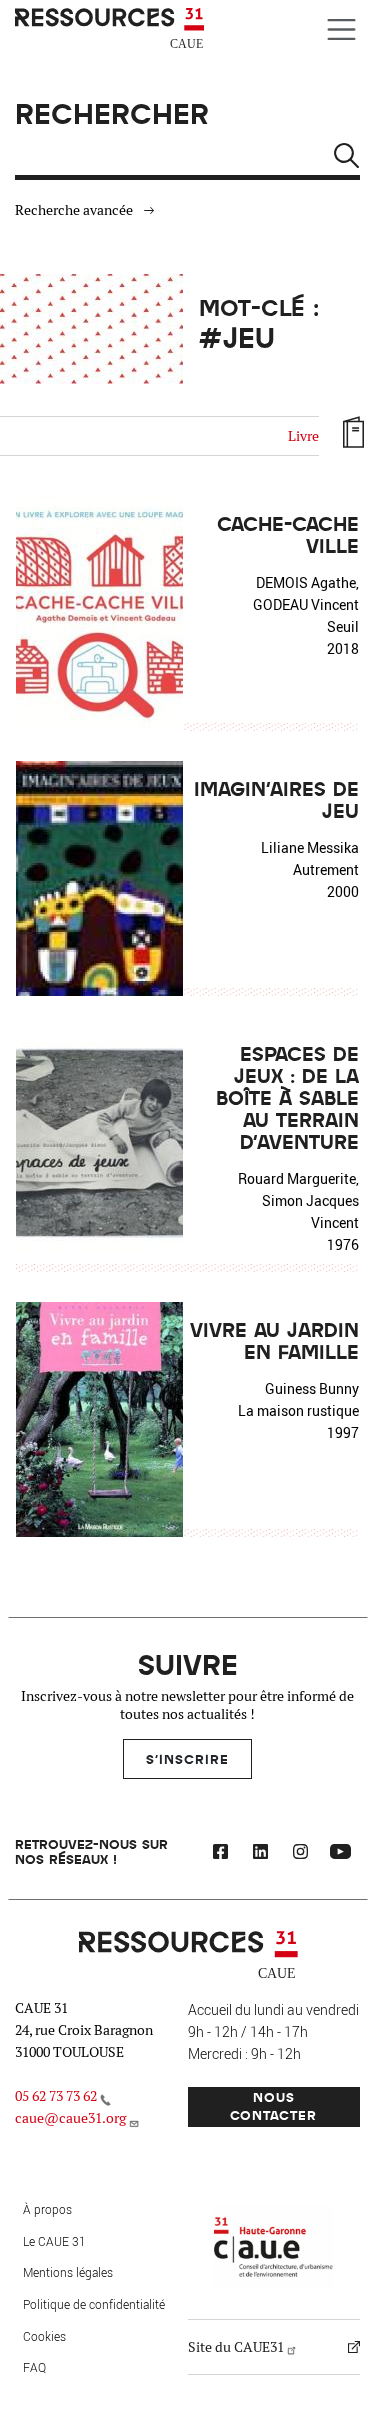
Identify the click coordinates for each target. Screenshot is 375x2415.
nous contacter (273, 2105)
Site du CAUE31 (236, 2347)
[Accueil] (112, 29)
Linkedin (260, 1854)
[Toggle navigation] (341, 29)
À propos (47, 2209)
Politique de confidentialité (94, 2304)
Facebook (220, 1854)
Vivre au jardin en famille (274, 1340)
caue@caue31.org (70, 2118)
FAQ (34, 2367)
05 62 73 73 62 (56, 2096)
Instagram (300, 1854)
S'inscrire (187, 1758)
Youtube (340, 1854)
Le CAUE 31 (54, 2241)
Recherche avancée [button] (74, 210)
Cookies (44, 2336)
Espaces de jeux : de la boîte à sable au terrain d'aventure (287, 1097)
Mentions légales (68, 2272)
